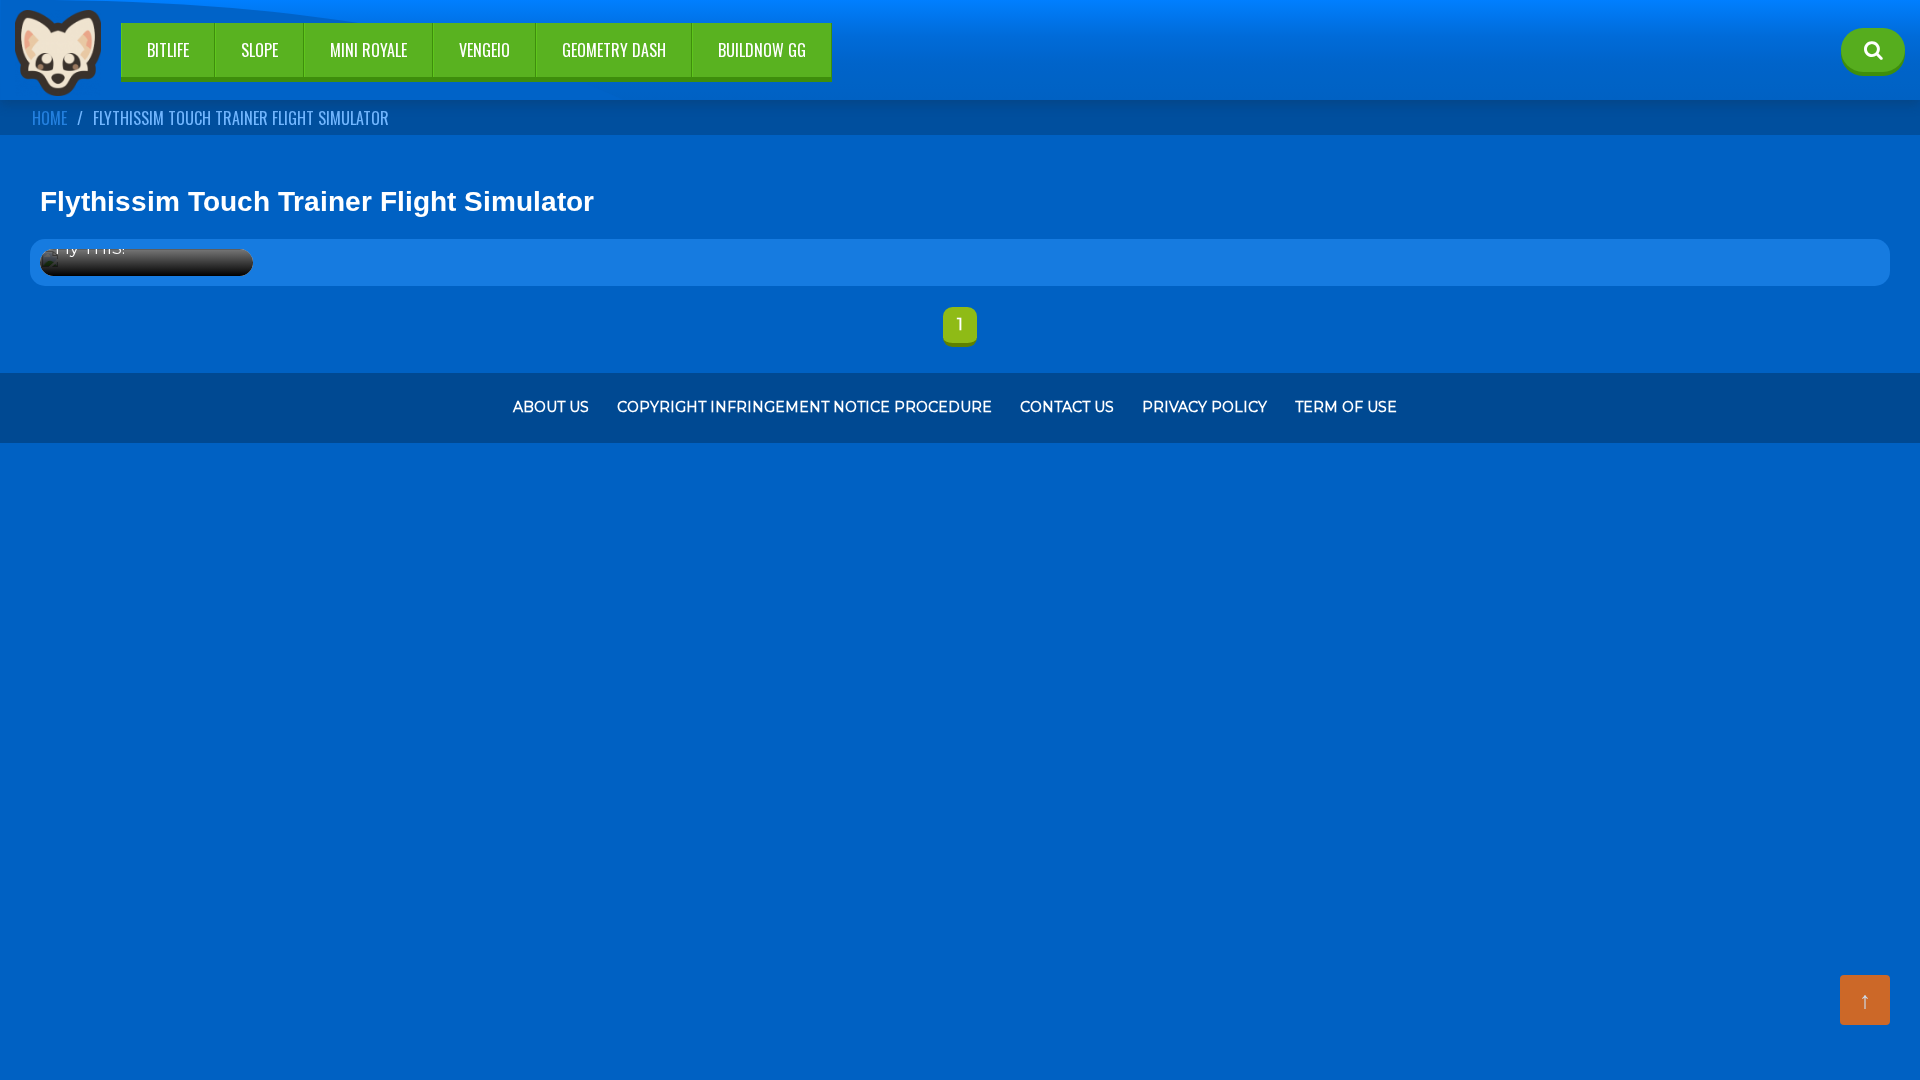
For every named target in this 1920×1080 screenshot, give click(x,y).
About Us (551, 407)
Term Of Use (1346, 407)
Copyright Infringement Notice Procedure (804, 407)
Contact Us (1067, 407)
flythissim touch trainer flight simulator (241, 118)
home (49, 118)
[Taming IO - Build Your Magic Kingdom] (58, 55)
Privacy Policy (1204, 407)
